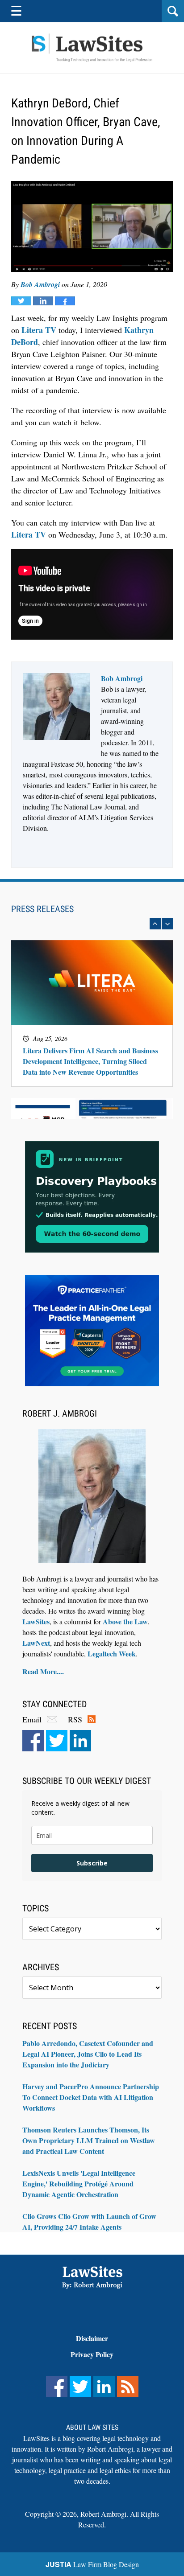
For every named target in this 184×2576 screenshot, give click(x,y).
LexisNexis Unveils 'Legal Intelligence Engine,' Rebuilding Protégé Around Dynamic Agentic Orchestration (79, 2184)
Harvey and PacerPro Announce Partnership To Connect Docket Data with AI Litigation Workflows (91, 2097)
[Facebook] (33, 1741)
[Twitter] (57, 1741)
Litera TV (39, 330)
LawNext (36, 1643)
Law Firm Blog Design (92, 2564)
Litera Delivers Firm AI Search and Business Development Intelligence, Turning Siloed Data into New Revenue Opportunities (90, 1061)
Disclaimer (92, 2338)
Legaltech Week (112, 1654)
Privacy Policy (92, 2354)
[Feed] (128, 2387)
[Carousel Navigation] (92, 924)
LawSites (36, 1621)
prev (155, 924)
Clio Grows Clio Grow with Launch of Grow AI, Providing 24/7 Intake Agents (89, 2221)
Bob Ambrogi (40, 284)
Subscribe (92, 1863)
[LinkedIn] (80, 1741)
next (167, 924)
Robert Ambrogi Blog (92, 48)
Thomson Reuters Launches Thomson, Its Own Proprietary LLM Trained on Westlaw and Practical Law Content (89, 2140)
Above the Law (125, 1621)
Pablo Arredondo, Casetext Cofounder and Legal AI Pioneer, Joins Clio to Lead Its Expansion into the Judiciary (88, 2054)
